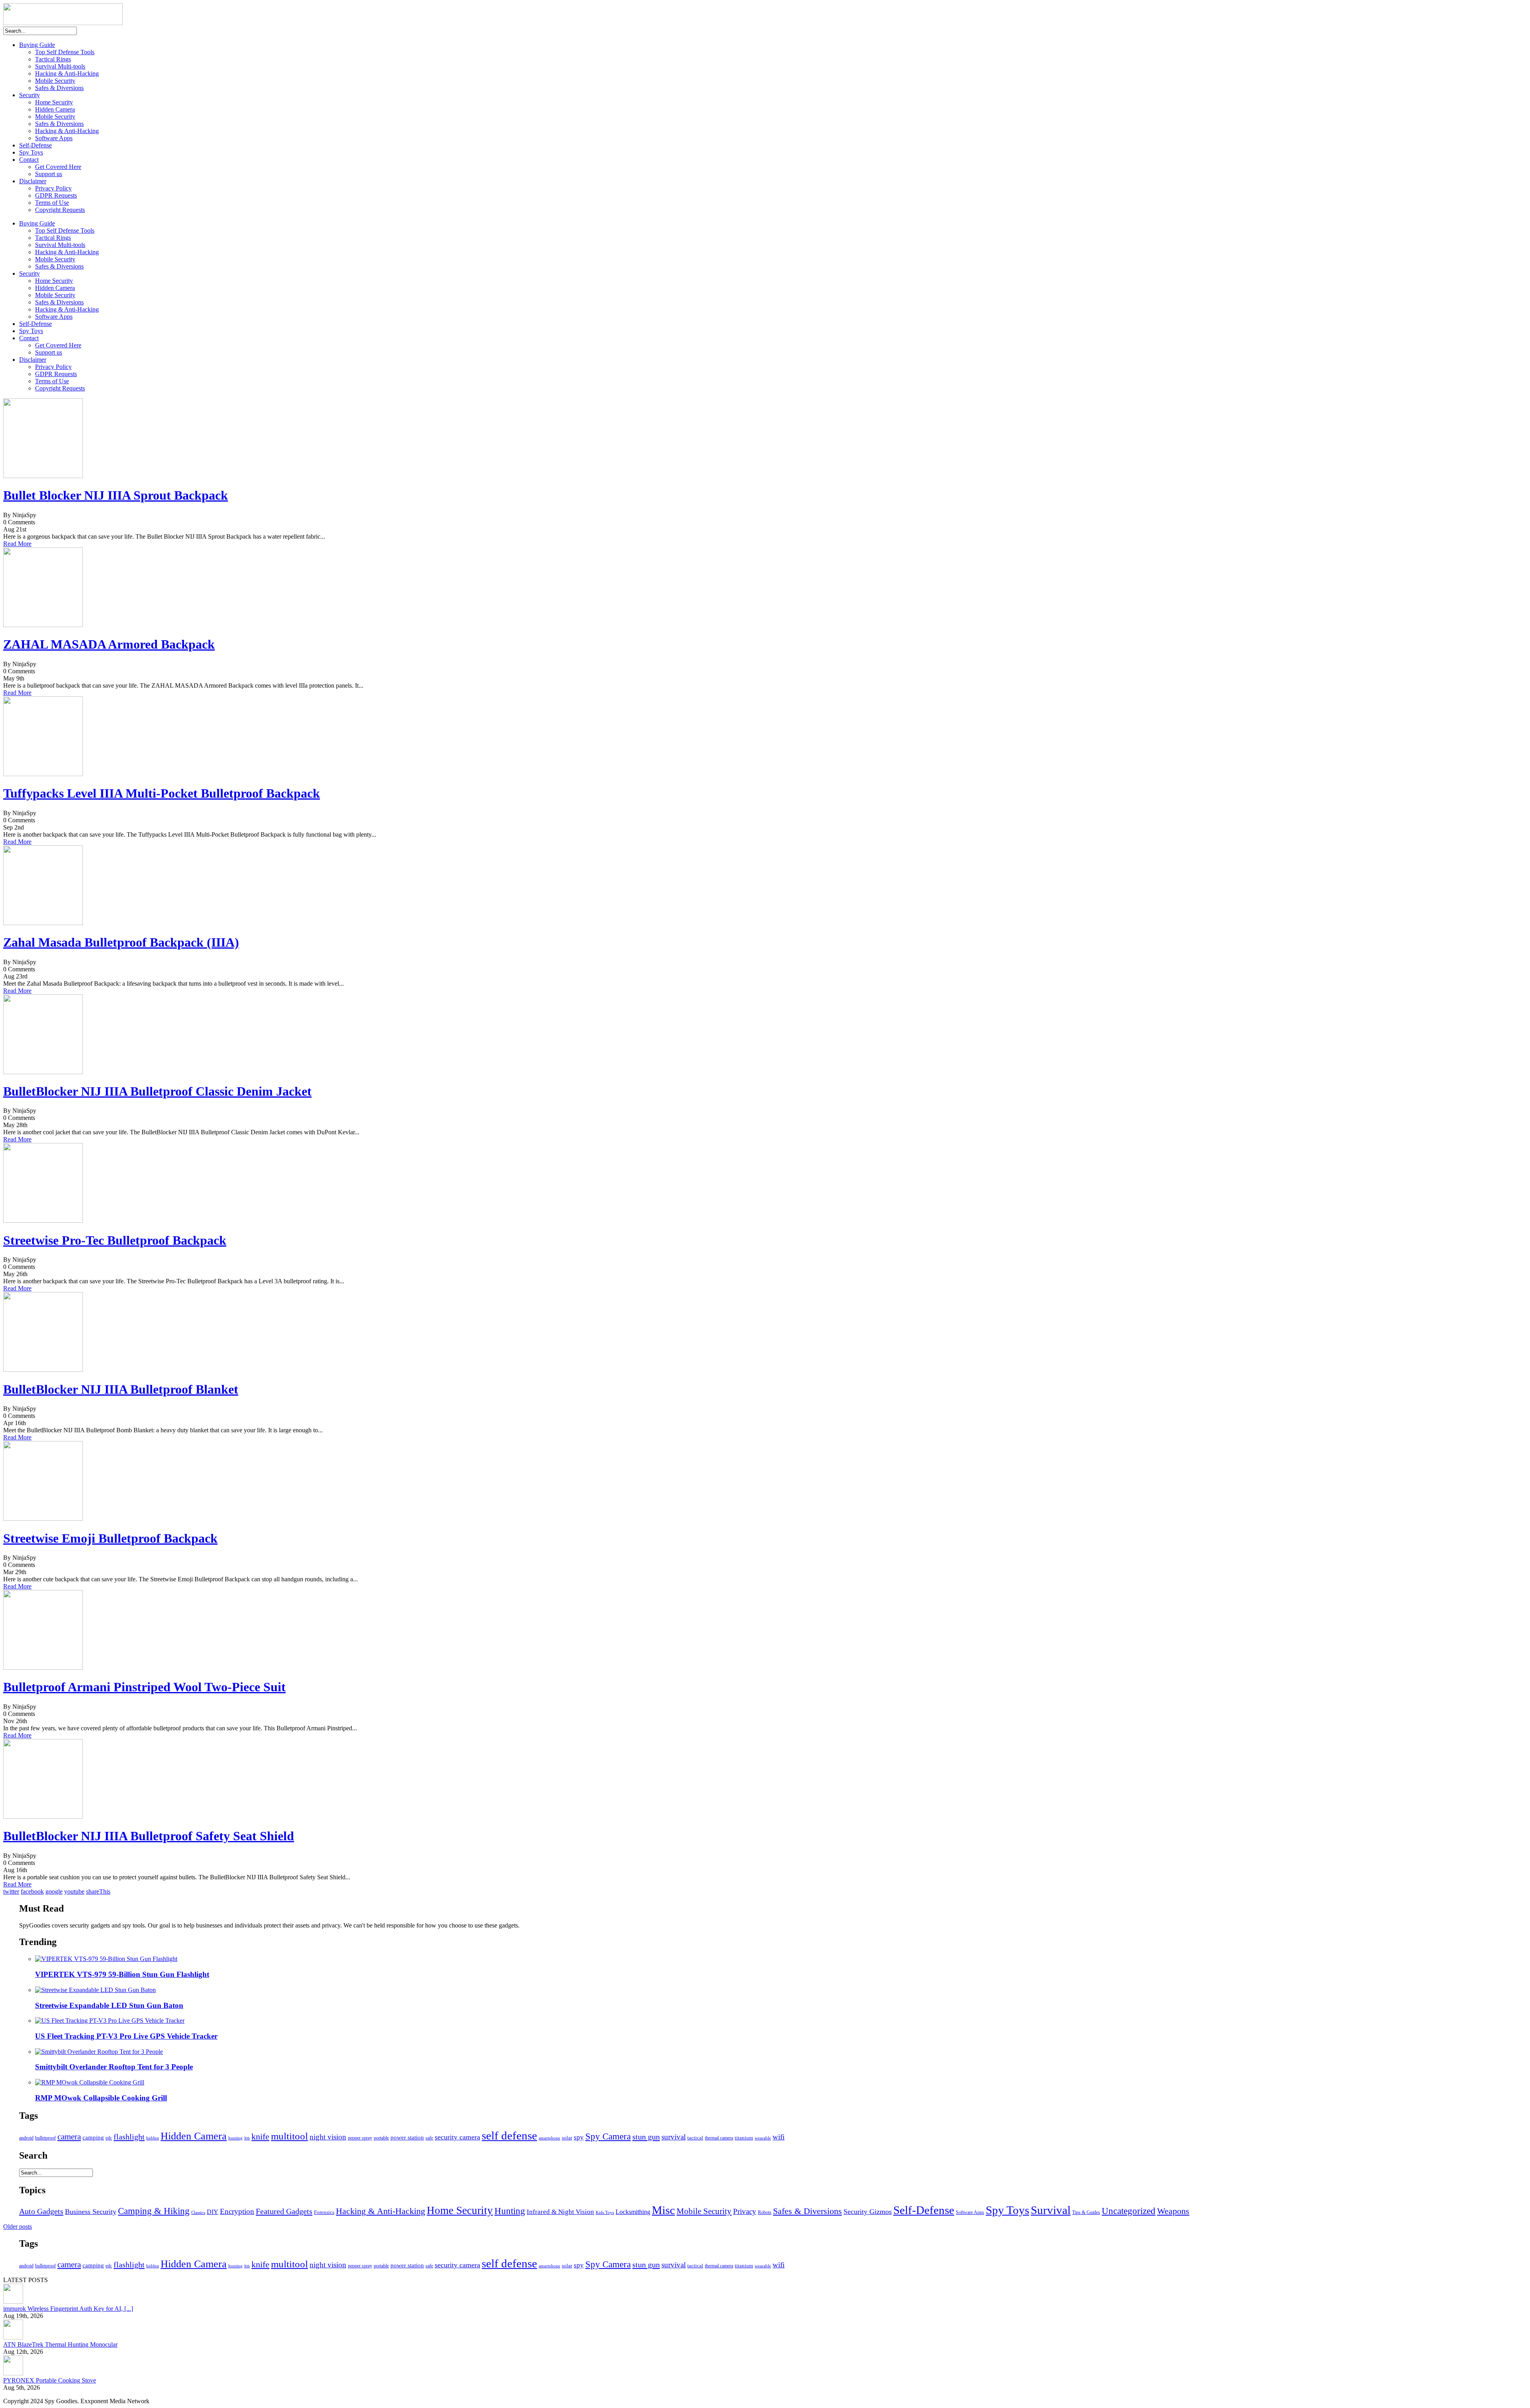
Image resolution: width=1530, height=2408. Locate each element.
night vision (328, 2137)
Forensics (324, 2212)
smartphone (549, 2138)
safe (429, 2138)
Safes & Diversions (59, 88)
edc (109, 2138)
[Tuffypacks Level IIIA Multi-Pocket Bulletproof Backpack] (43, 774)
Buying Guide (37, 45)
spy (579, 2137)
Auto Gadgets (41, 2211)
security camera (457, 2137)
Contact (29, 160)
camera (69, 2137)
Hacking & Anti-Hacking (67, 74)
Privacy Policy (53, 188)
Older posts (18, 2227)
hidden (153, 2138)
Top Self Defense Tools (65, 52)
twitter (11, 1891)
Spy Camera (608, 2136)
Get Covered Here (58, 167)
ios (247, 2138)
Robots (765, 2212)
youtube (74, 1891)
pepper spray (360, 2138)
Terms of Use (52, 203)
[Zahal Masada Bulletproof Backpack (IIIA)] (43, 923)
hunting (235, 2138)
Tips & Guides (1086, 2212)
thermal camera (719, 2138)
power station (407, 2137)
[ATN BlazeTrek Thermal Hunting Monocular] (13, 2337)
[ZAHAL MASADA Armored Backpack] (43, 625)
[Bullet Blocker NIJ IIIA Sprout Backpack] (43, 476)
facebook (32, 1891)
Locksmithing (633, 2212)
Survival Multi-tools (60, 66)
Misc (663, 2210)
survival (674, 2137)
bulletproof (45, 2138)
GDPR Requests (56, 195)
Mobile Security (55, 81)
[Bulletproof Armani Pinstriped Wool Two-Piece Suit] (43, 1668)
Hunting (510, 2211)
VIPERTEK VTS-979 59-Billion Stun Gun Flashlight (122, 1974)
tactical (695, 2138)
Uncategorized (1129, 2211)
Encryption (237, 2211)
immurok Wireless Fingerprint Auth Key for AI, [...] (68, 2309)
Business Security (91, 2212)
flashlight (129, 2137)
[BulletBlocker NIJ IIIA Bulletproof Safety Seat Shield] (43, 1817)
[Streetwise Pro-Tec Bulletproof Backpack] (43, 1221)
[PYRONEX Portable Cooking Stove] (13, 2373)
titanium (744, 2138)
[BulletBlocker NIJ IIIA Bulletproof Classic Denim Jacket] (43, 1072)
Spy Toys (31, 152)
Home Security (54, 102)
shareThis (98, 1891)
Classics (198, 2213)
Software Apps (54, 138)
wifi (779, 2137)
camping (93, 2137)
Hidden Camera (55, 109)
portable (381, 2138)
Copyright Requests (60, 210)
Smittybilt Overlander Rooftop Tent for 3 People (114, 2067)
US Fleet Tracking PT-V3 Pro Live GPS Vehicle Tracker (126, 2036)
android (26, 2138)
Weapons (1173, 2211)
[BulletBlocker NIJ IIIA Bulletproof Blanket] (43, 1370)
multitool (289, 2136)
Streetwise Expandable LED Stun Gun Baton (109, 2005)
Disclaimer (33, 181)
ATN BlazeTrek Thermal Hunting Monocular (60, 2344)
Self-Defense (35, 145)
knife (260, 2136)
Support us (49, 174)
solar (567, 2138)
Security (29, 95)
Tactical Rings (53, 59)
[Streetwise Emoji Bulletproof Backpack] (43, 1519)
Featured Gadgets (284, 2211)
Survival (1051, 2210)
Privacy (745, 2211)
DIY (213, 2212)
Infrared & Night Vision (560, 2212)
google (54, 1891)
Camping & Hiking (154, 2211)
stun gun (646, 2137)
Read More (17, 544)
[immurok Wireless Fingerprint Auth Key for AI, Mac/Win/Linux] (13, 2301)
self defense (509, 2135)
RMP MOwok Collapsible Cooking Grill (101, 2098)
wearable (763, 2138)
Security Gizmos (868, 2212)
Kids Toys (605, 2213)
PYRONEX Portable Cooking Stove (50, 2380)
